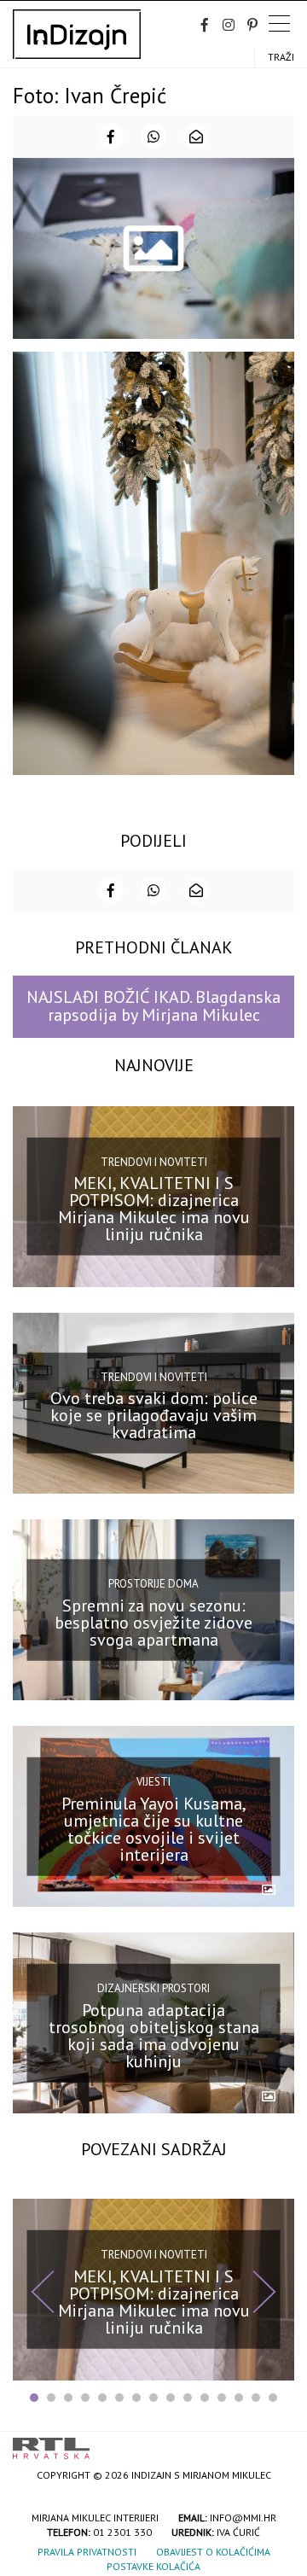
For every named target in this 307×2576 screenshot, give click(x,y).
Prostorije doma (153, 1584)
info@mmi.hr (243, 2518)
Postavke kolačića (153, 2566)
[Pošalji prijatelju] (196, 137)
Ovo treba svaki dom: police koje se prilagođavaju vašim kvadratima (154, 1415)
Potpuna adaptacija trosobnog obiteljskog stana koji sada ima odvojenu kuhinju (154, 2036)
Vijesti (153, 1782)
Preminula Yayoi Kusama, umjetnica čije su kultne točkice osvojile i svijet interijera (154, 1828)
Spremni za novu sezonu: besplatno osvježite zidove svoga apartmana (153, 1622)
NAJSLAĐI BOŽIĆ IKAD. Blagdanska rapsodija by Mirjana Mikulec (153, 1006)
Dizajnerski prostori (153, 1988)
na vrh (277, 2442)
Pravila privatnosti (87, 2552)
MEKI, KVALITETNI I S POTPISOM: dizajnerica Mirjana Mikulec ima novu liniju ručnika (154, 1209)
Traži (281, 57)
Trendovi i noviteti (154, 1161)
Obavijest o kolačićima (213, 2552)
